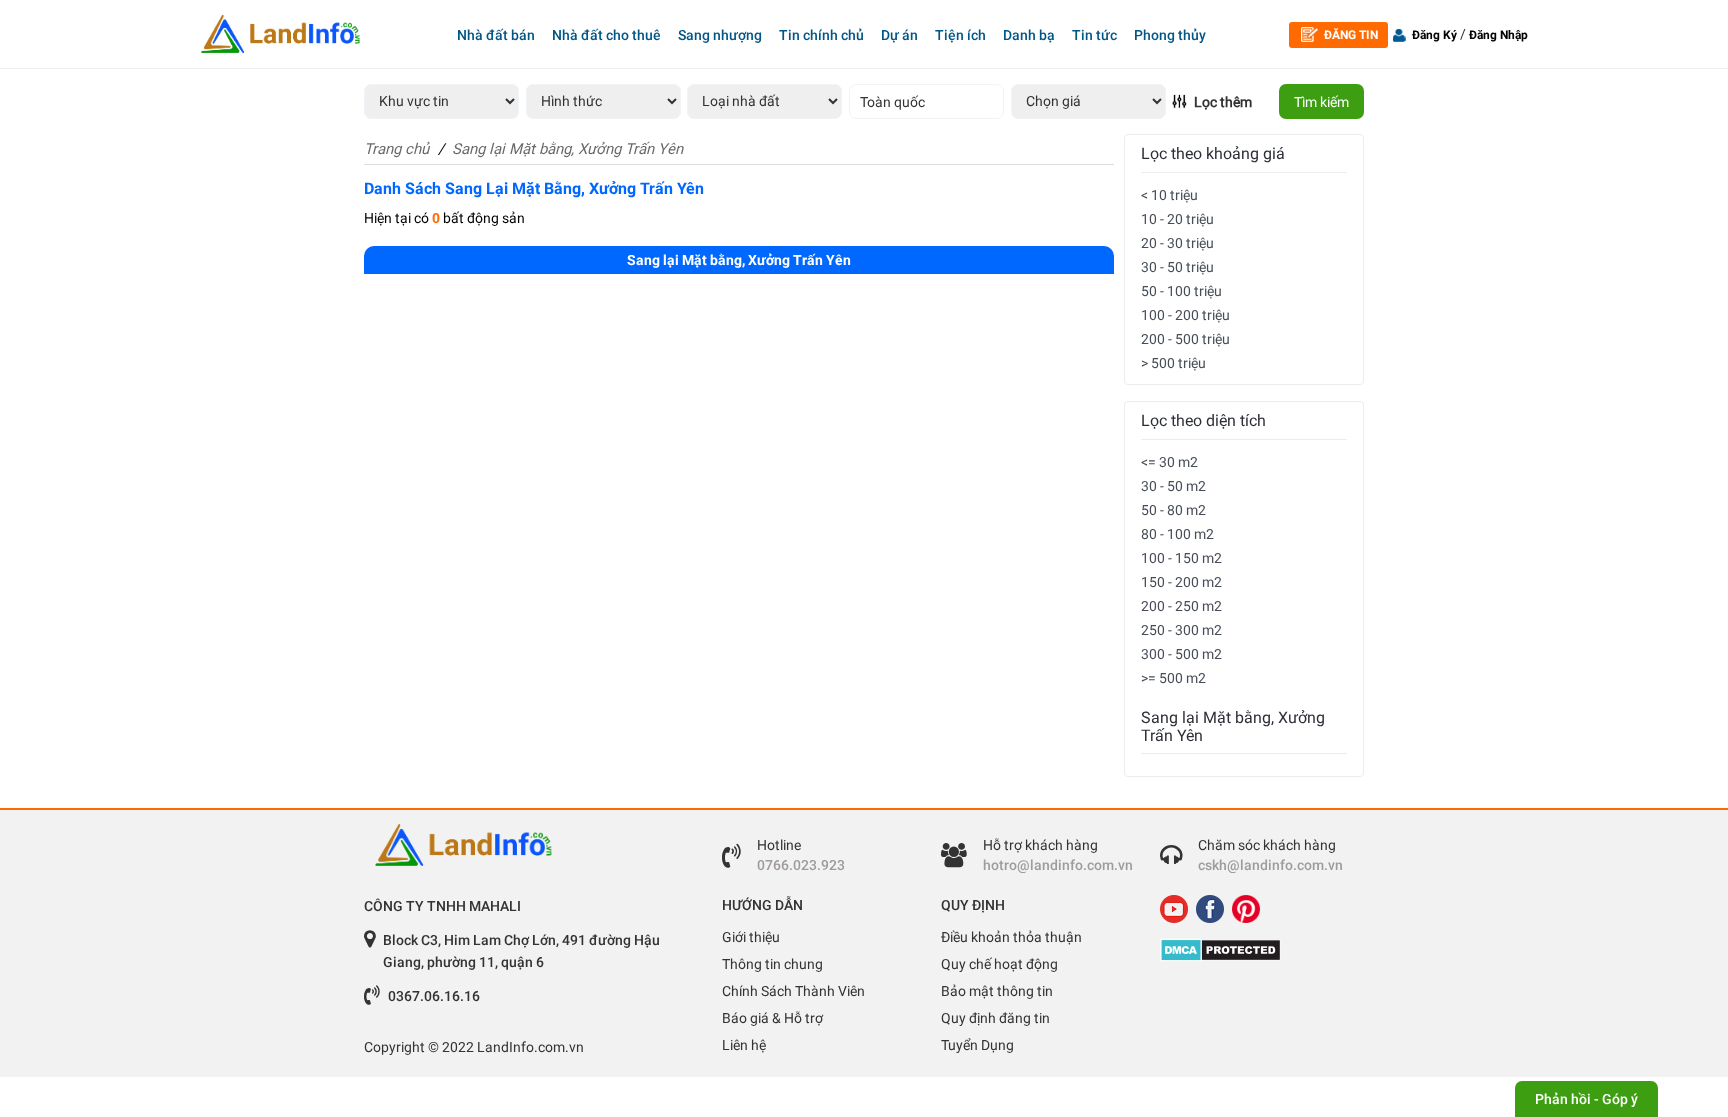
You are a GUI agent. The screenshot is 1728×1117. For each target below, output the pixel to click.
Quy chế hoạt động (999, 964)
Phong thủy (1170, 35)
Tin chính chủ (821, 35)
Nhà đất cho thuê (606, 35)
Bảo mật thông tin (997, 991)
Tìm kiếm (1321, 102)
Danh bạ (1029, 35)
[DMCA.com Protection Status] (1254, 950)
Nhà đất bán (496, 35)
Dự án (899, 35)
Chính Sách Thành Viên (793, 991)
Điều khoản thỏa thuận (1011, 937)
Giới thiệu (751, 937)
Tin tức (1094, 35)
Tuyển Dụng (977, 1045)
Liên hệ (744, 1045)
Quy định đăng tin (995, 1018)
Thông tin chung (772, 964)
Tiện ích (960, 35)
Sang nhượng (720, 35)
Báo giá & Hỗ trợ (772, 1018)
